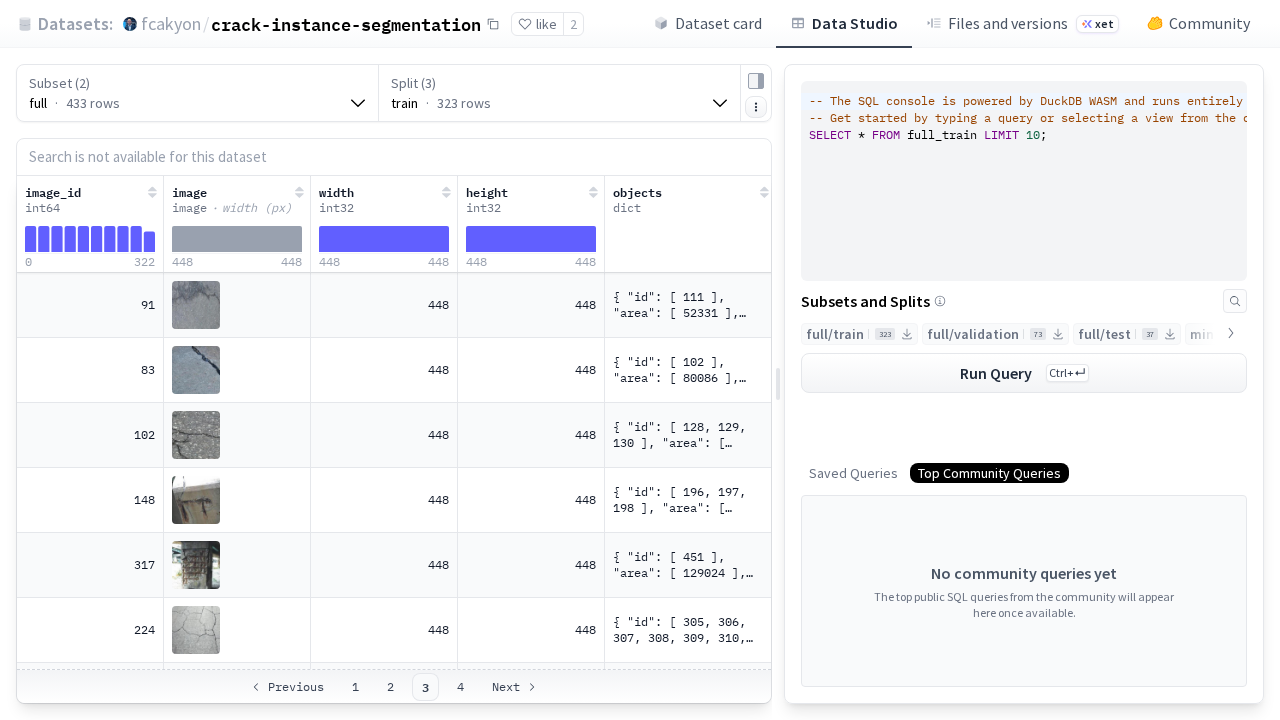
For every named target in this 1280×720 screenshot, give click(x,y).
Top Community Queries (989, 473)
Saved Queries (853, 473)
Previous (296, 686)
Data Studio (855, 23)
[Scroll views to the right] (1231, 333)
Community (1209, 23)
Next (506, 686)
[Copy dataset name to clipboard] (493, 24)
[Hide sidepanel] (756, 81)
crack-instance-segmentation (346, 24)
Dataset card (718, 23)
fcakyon (171, 23)
